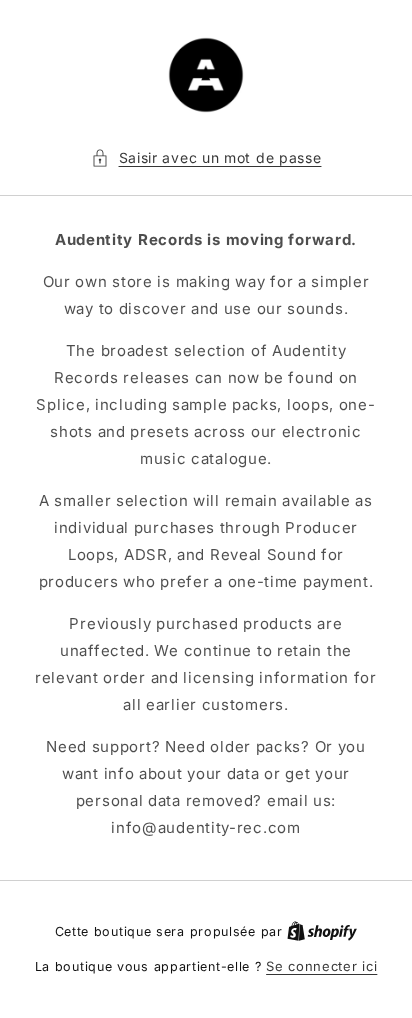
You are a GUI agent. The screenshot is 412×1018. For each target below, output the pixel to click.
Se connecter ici (321, 966)
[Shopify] (322, 931)
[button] (206, 157)
